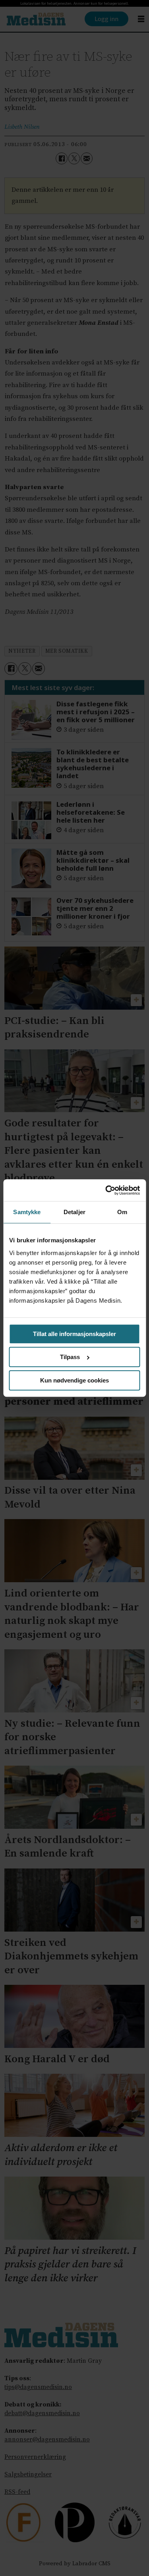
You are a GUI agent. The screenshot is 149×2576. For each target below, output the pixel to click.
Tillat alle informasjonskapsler (74, 1334)
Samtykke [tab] (27, 1212)
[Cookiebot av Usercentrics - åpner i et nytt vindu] (106, 1190)
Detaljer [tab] (74, 1212)
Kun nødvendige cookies (74, 1380)
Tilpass (70, 1357)
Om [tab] (122, 1212)
